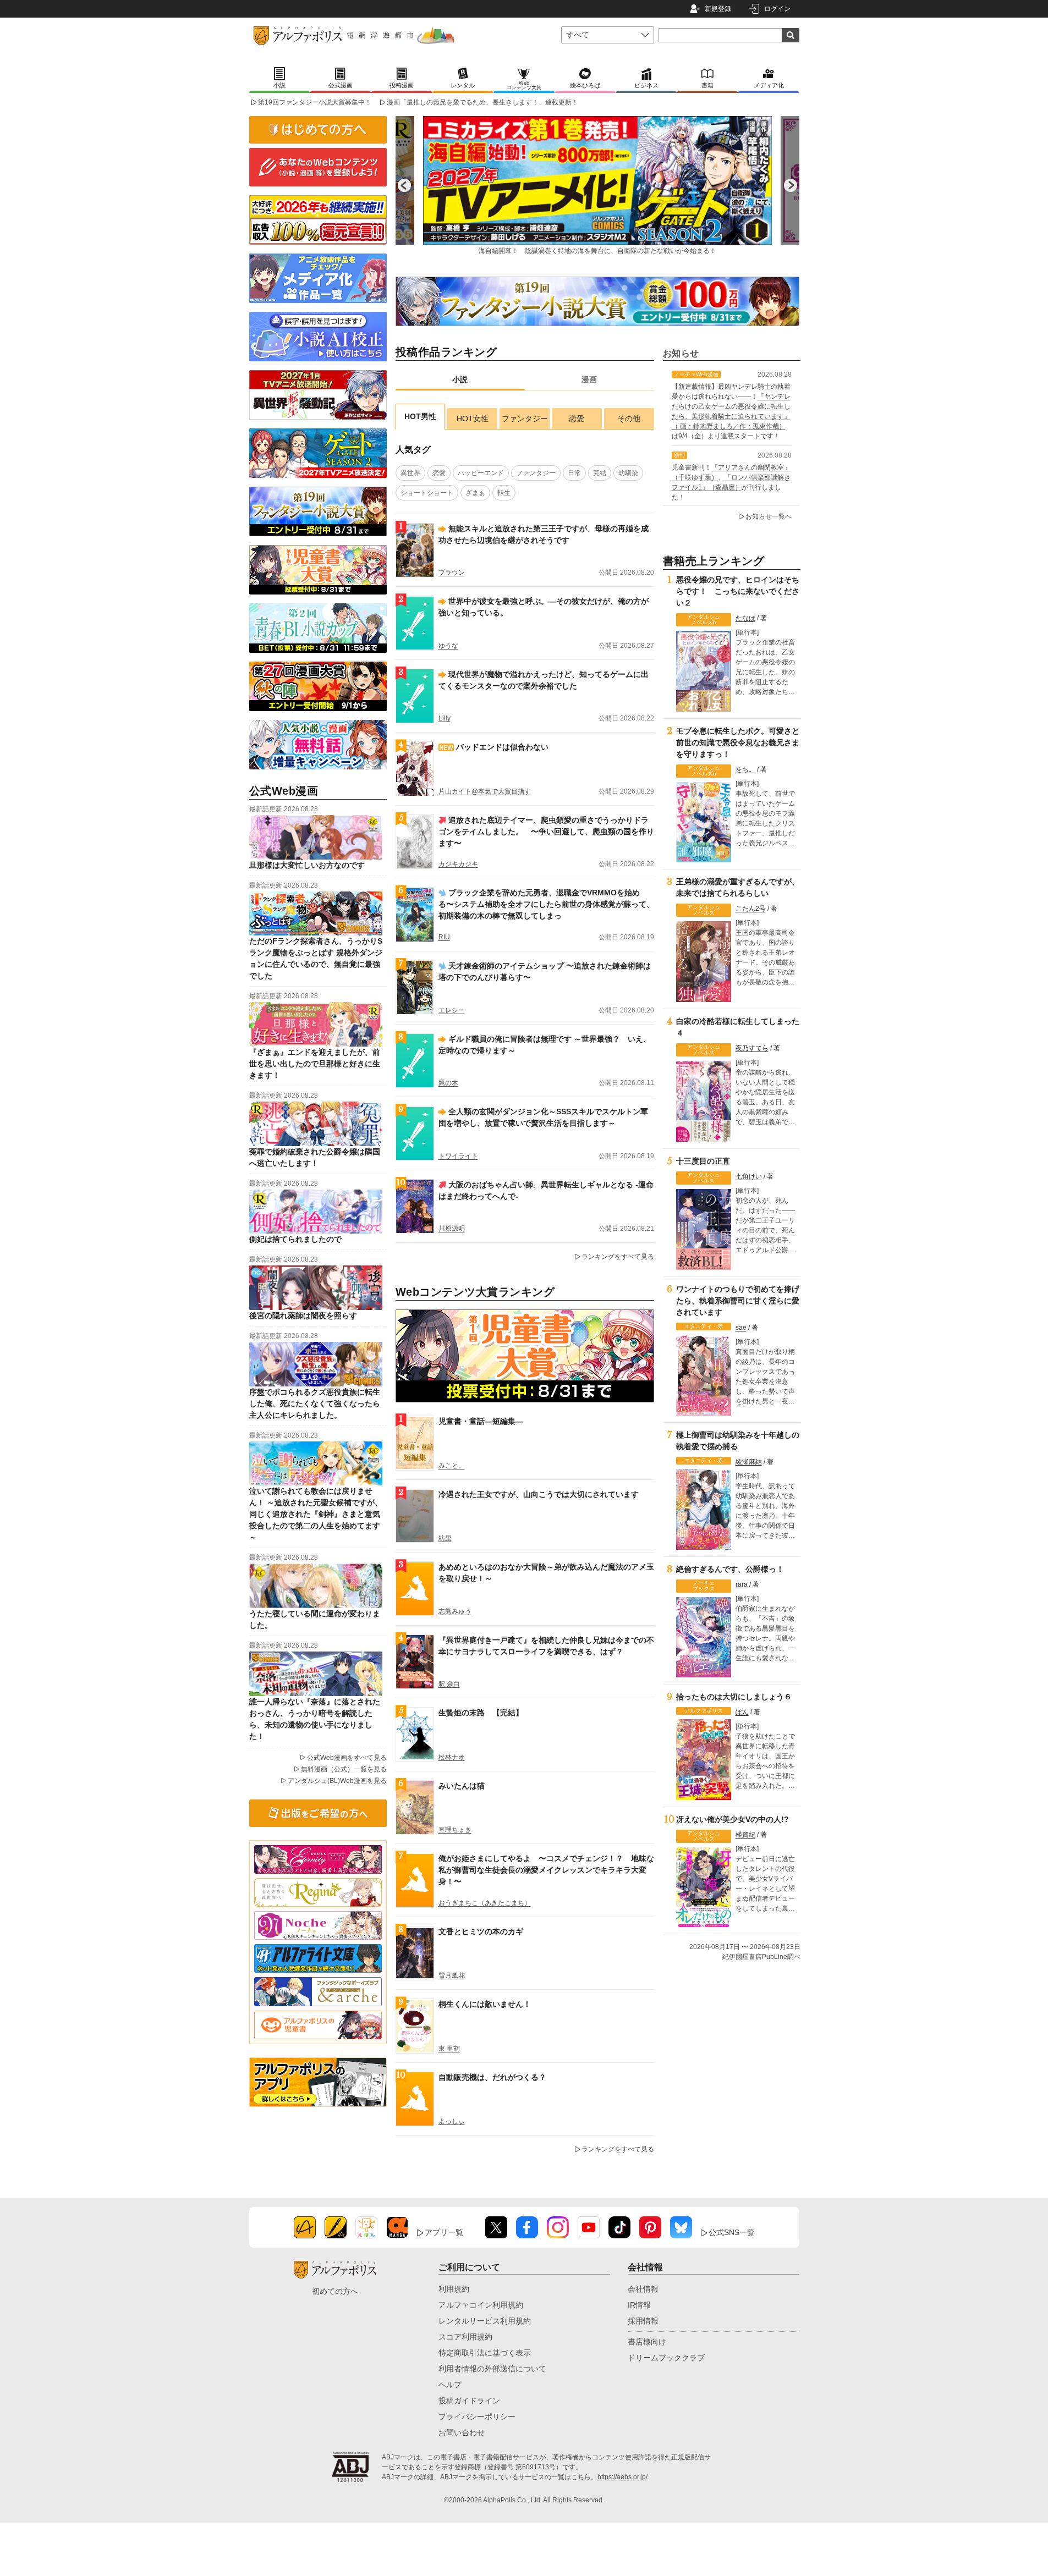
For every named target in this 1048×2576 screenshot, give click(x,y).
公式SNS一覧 (732, 2232)
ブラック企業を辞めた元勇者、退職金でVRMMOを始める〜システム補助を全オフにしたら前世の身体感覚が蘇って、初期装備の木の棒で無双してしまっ (546, 904)
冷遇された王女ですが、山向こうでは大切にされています (539, 1494)
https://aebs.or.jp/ (622, 2477)
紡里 (445, 1538)
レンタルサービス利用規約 (485, 2321)
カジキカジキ (458, 864)
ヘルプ (450, 2385)
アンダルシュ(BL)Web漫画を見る (337, 1781)
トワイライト (458, 1156)
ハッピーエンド (481, 473)
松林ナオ (452, 1757)
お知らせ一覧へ (769, 516)
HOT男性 (420, 416)
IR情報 (639, 2305)
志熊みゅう (455, 1611)
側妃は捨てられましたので (295, 1239)
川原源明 (452, 1229)
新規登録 (718, 9)
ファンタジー (525, 419)
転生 (504, 493)
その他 (629, 419)
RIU (444, 937)
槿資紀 (745, 1835)
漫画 (589, 379)
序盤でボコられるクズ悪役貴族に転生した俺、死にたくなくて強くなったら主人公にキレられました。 (315, 1403)
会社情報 (643, 2289)
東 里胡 (449, 2049)
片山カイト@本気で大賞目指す (485, 791)
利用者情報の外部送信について (492, 2369)
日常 (574, 473)
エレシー (452, 1010)
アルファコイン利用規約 (481, 2305)
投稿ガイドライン (469, 2401)
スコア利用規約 (465, 2337)
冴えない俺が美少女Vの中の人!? (732, 1819)
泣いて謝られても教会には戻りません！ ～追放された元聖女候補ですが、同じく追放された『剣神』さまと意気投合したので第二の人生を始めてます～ (316, 1514)
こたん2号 (751, 909)
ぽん (742, 1712)
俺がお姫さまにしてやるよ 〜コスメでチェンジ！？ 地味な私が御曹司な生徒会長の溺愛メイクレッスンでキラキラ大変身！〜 (546, 1870)
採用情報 (643, 2321)
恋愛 (577, 419)
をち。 (745, 769)
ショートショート (427, 493)
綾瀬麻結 (749, 1462)
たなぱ (745, 618)
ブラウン (452, 573)
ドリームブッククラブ (666, 2358)
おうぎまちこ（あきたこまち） (485, 1903)
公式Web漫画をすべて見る (347, 1758)
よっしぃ (452, 2121)
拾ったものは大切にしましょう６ (734, 1697)
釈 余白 (449, 1684)
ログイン (777, 9)
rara (742, 1584)
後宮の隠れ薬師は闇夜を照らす (303, 1315)
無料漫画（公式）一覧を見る (344, 1769)
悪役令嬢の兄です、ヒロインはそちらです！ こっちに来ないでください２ (738, 591)
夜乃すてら (752, 1048)
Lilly (445, 718)
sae (741, 1328)
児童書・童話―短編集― (481, 1421)
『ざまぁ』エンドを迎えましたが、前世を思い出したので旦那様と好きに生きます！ (315, 1064)
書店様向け (647, 2342)
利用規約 (454, 2289)
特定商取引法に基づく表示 (485, 2353)
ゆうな (448, 646)
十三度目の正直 (703, 1161)
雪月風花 (452, 1975)
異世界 (410, 473)
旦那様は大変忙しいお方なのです (307, 865)
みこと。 (452, 1466)
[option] (597, 185)
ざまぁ (475, 493)
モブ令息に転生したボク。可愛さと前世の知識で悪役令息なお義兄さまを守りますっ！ (738, 742)
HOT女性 (473, 419)
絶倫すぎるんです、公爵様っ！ (730, 1569)
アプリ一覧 (444, 2232)
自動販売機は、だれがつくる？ (492, 2077)
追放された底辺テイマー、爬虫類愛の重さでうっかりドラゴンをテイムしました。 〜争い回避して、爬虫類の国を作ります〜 (546, 832)
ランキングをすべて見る (618, 1257)
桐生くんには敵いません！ (485, 2004)
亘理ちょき (455, 1830)
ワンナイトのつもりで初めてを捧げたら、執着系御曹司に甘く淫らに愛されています (738, 1301)
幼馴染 (628, 473)
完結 (600, 473)
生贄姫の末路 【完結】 (481, 1713)
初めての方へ (335, 2291)
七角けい (749, 1176)
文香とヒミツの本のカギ (481, 1931)
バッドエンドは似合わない (502, 747)
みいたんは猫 (462, 1786)
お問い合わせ (462, 2432)
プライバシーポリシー (477, 2417)
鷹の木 (448, 1083)
